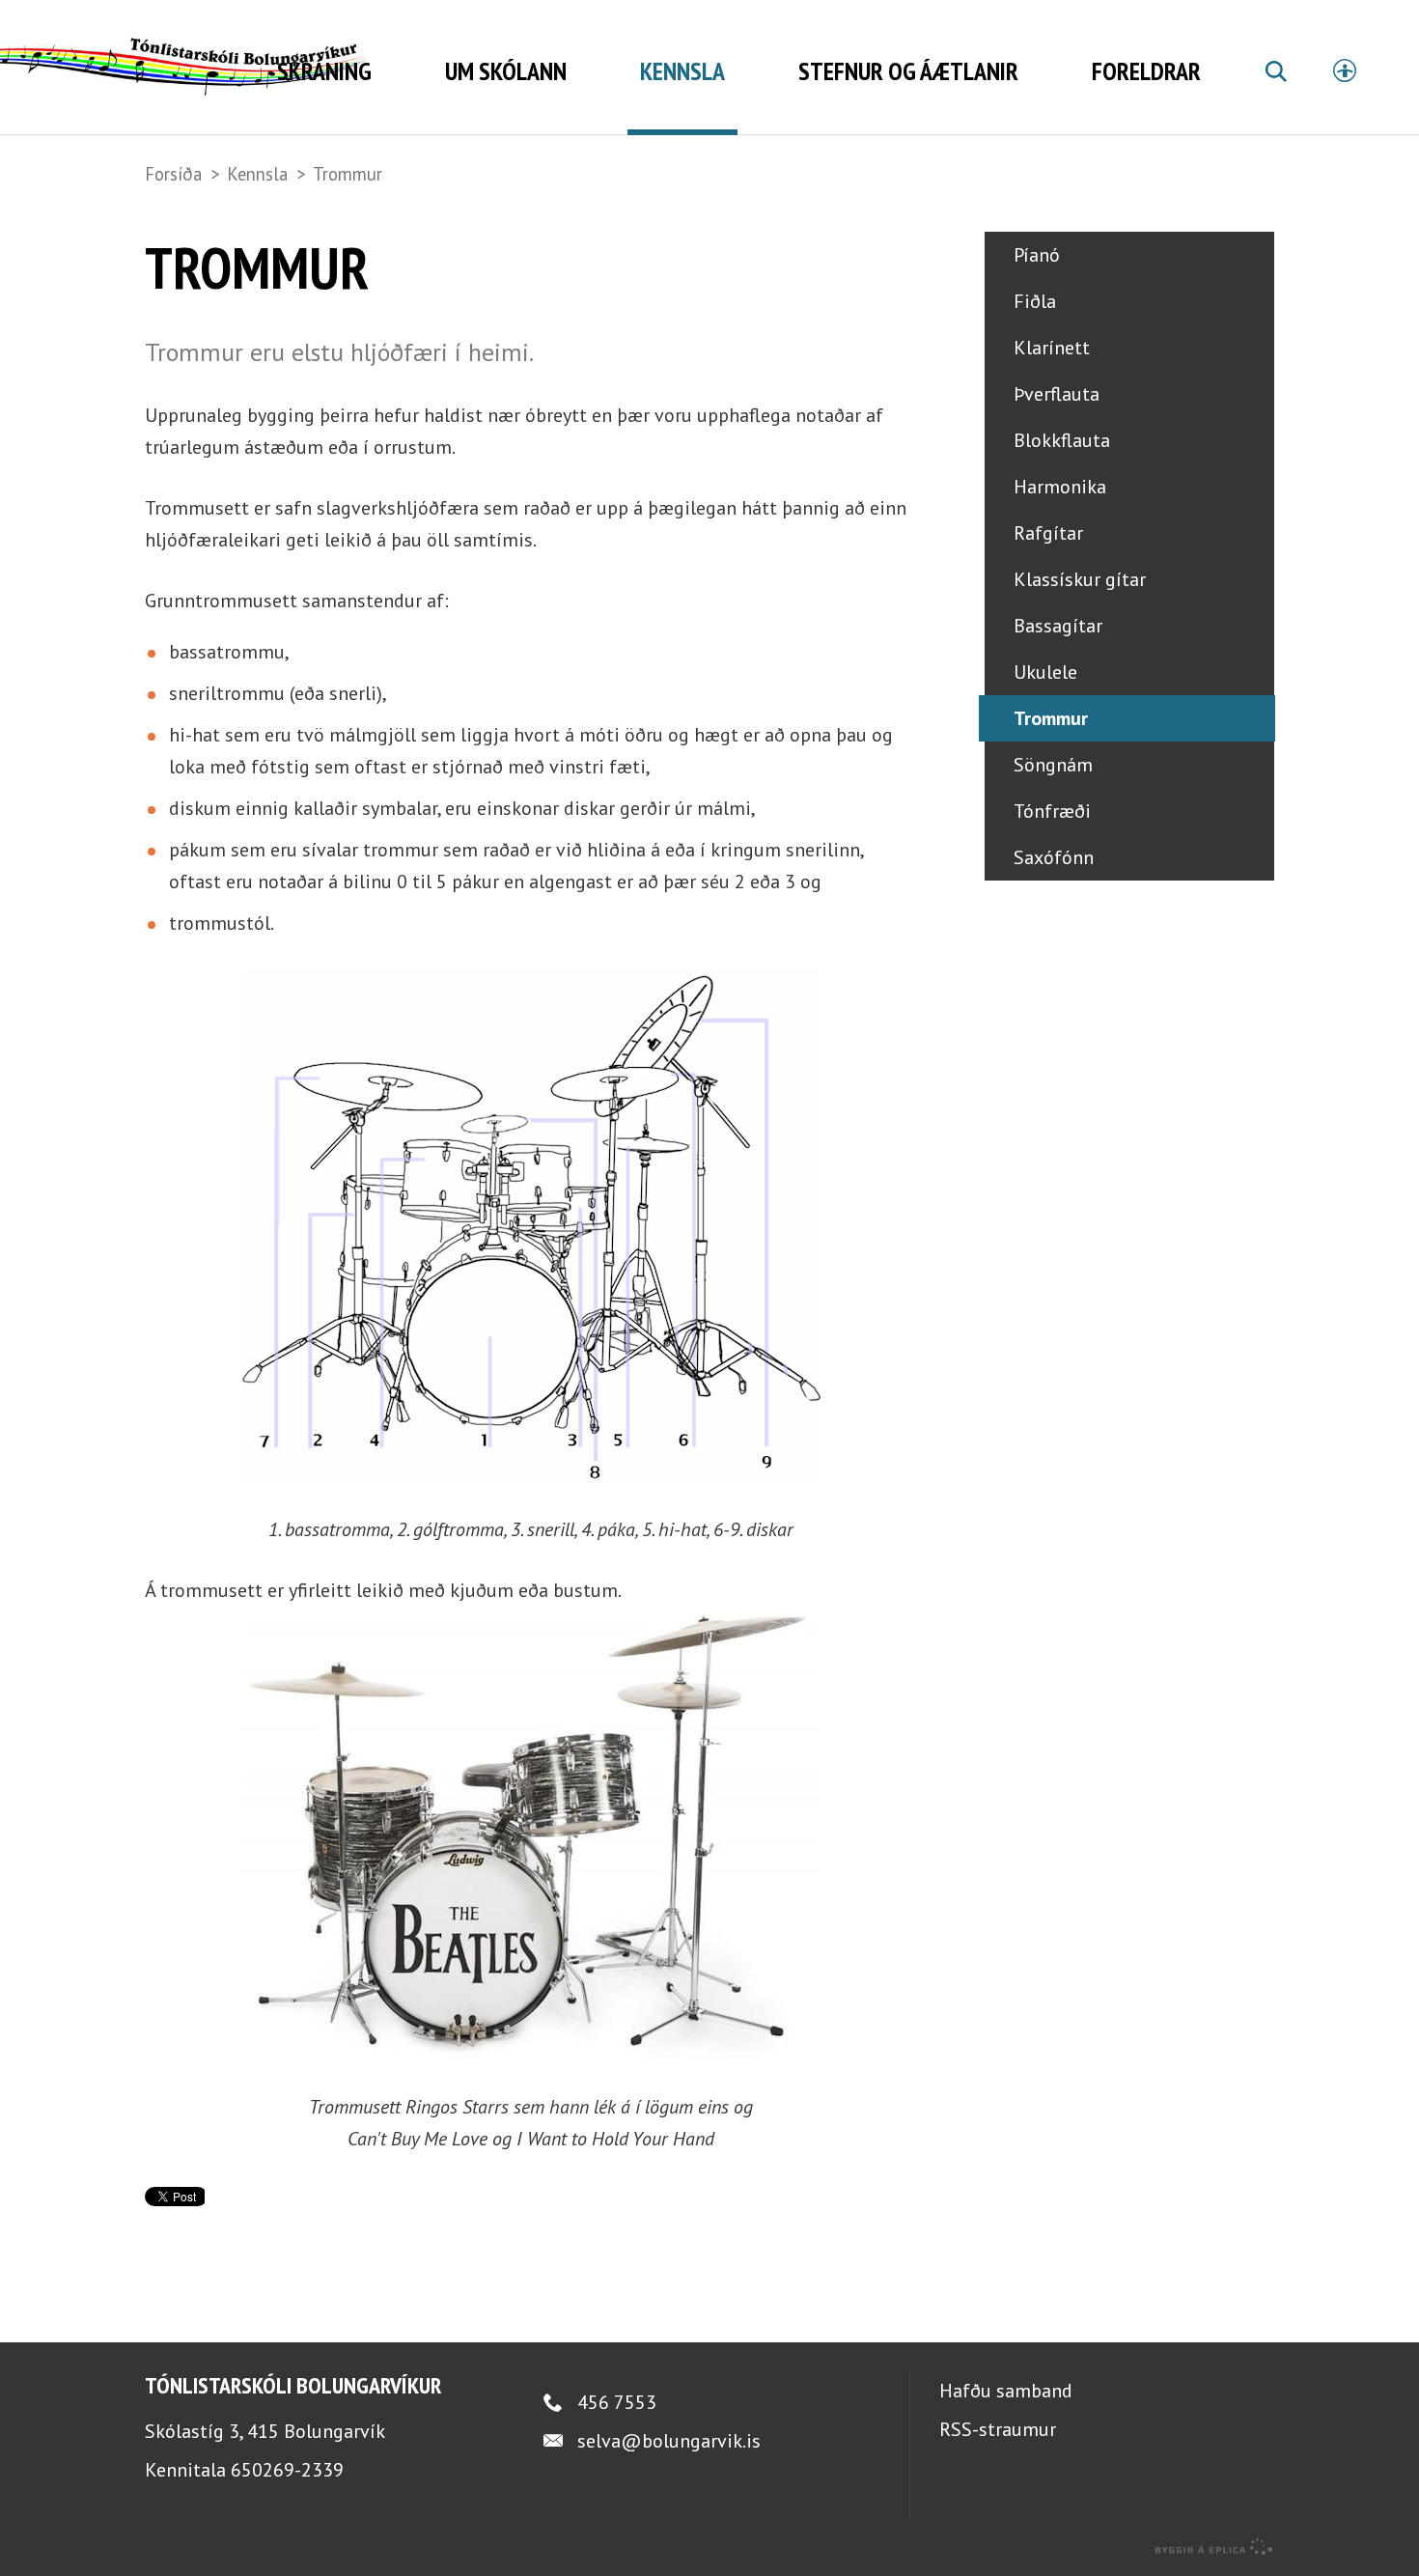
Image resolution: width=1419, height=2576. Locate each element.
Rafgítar (1048, 533)
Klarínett (1052, 348)
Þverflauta (1057, 394)
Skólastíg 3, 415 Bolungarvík (265, 2431)
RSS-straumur (998, 2429)
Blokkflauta (1062, 440)
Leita (1275, 94)
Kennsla (257, 174)
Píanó (1037, 255)
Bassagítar (1058, 626)
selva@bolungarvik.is (669, 2441)
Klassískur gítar (1080, 579)
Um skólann (506, 71)
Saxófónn (1054, 857)
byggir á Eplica (1214, 2547)
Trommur (348, 174)
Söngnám (1053, 765)
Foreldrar (1146, 71)
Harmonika (1060, 487)
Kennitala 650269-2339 (244, 2470)
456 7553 (617, 2402)
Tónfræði (1052, 811)
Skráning (324, 71)
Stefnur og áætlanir (908, 71)
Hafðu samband (1006, 2391)
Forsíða (173, 174)
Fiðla (1035, 301)
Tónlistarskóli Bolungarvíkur (293, 2385)
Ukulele (1045, 672)
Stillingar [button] (1345, 70)
